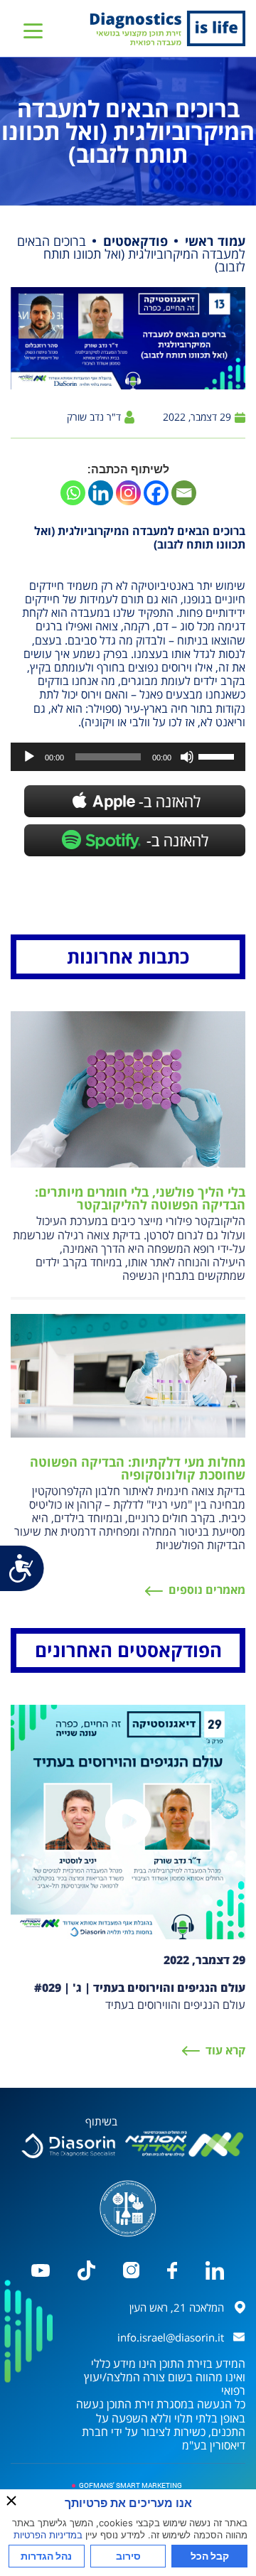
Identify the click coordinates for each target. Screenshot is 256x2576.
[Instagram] (128, 493)
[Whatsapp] (73, 493)
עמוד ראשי (215, 241)
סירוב (128, 2556)
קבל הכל (210, 2556)
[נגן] (29, 757)
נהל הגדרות (46, 2556)
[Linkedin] (101, 493)
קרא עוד (225, 2050)
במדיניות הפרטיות (48, 2535)
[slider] (218, 755)
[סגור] (11, 2501)
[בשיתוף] (68, 2146)
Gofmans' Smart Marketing (130, 2485)
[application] (128, 757)
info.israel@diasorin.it (171, 2337)
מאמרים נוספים (207, 1590)
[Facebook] (156, 493)
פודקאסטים (135, 241)
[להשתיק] (187, 757)
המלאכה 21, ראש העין (177, 2307)
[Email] (184, 493)
